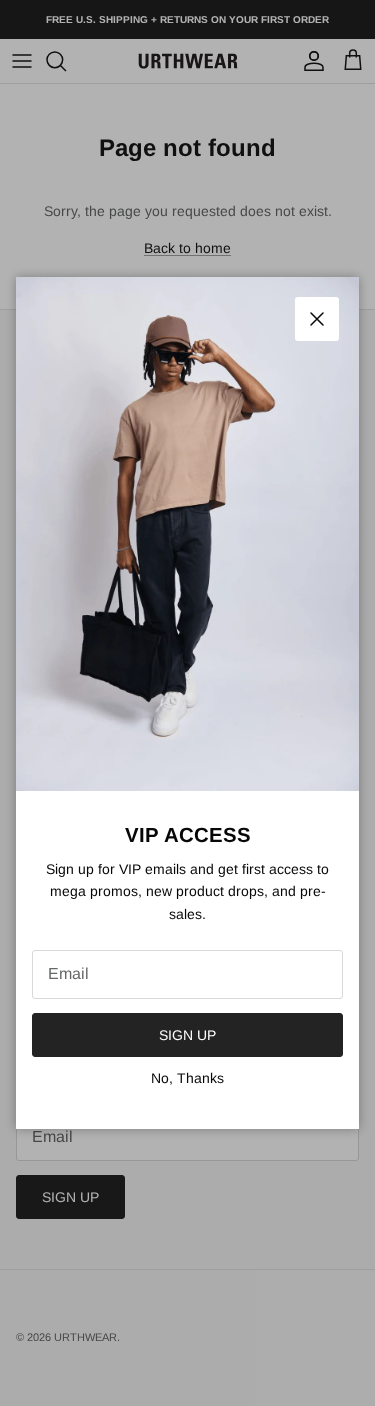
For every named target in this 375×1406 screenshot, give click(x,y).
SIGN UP (187, 1035)
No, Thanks (187, 1078)
